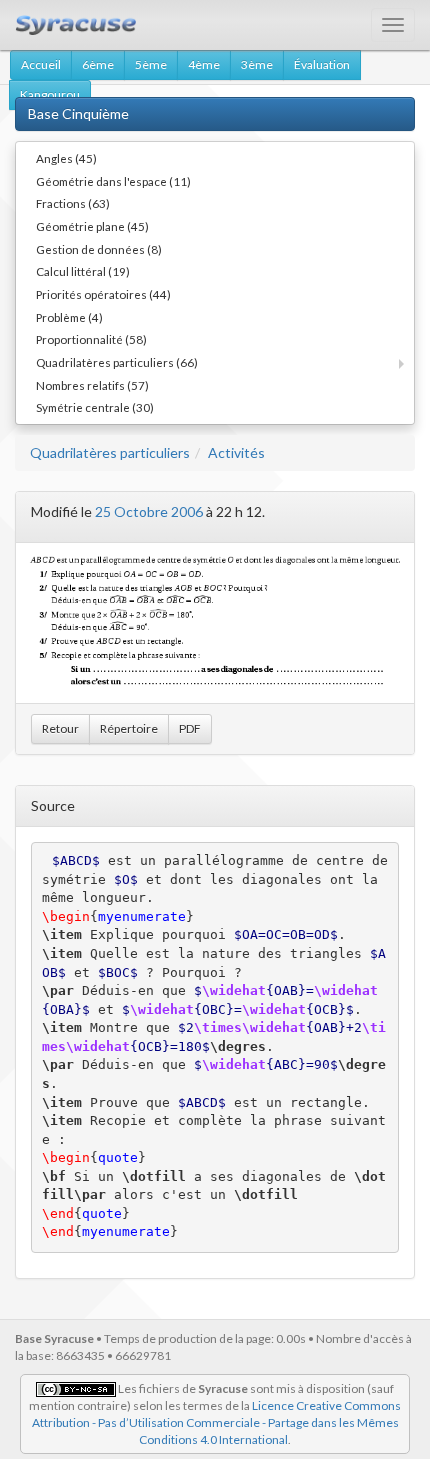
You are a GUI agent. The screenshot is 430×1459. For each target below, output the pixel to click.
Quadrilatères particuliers (110, 452)
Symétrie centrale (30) (95, 407)
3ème (257, 64)
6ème (98, 64)
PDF (190, 728)
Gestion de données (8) (99, 249)
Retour (60, 728)
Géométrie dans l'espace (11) (113, 181)
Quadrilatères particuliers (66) (117, 362)
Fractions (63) (73, 203)
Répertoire (129, 728)
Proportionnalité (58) (91, 339)
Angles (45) (66, 158)
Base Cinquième (78, 113)
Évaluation (322, 64)
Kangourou (50, 94)
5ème (151, 64)
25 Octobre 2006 (149, 511)
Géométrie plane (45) (92, 226)
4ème (204, 64)
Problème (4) (69, 317)
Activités (236, 452)
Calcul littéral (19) (83, 271)
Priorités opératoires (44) (103, 294)
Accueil (41, 64)
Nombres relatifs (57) (92, 385)
